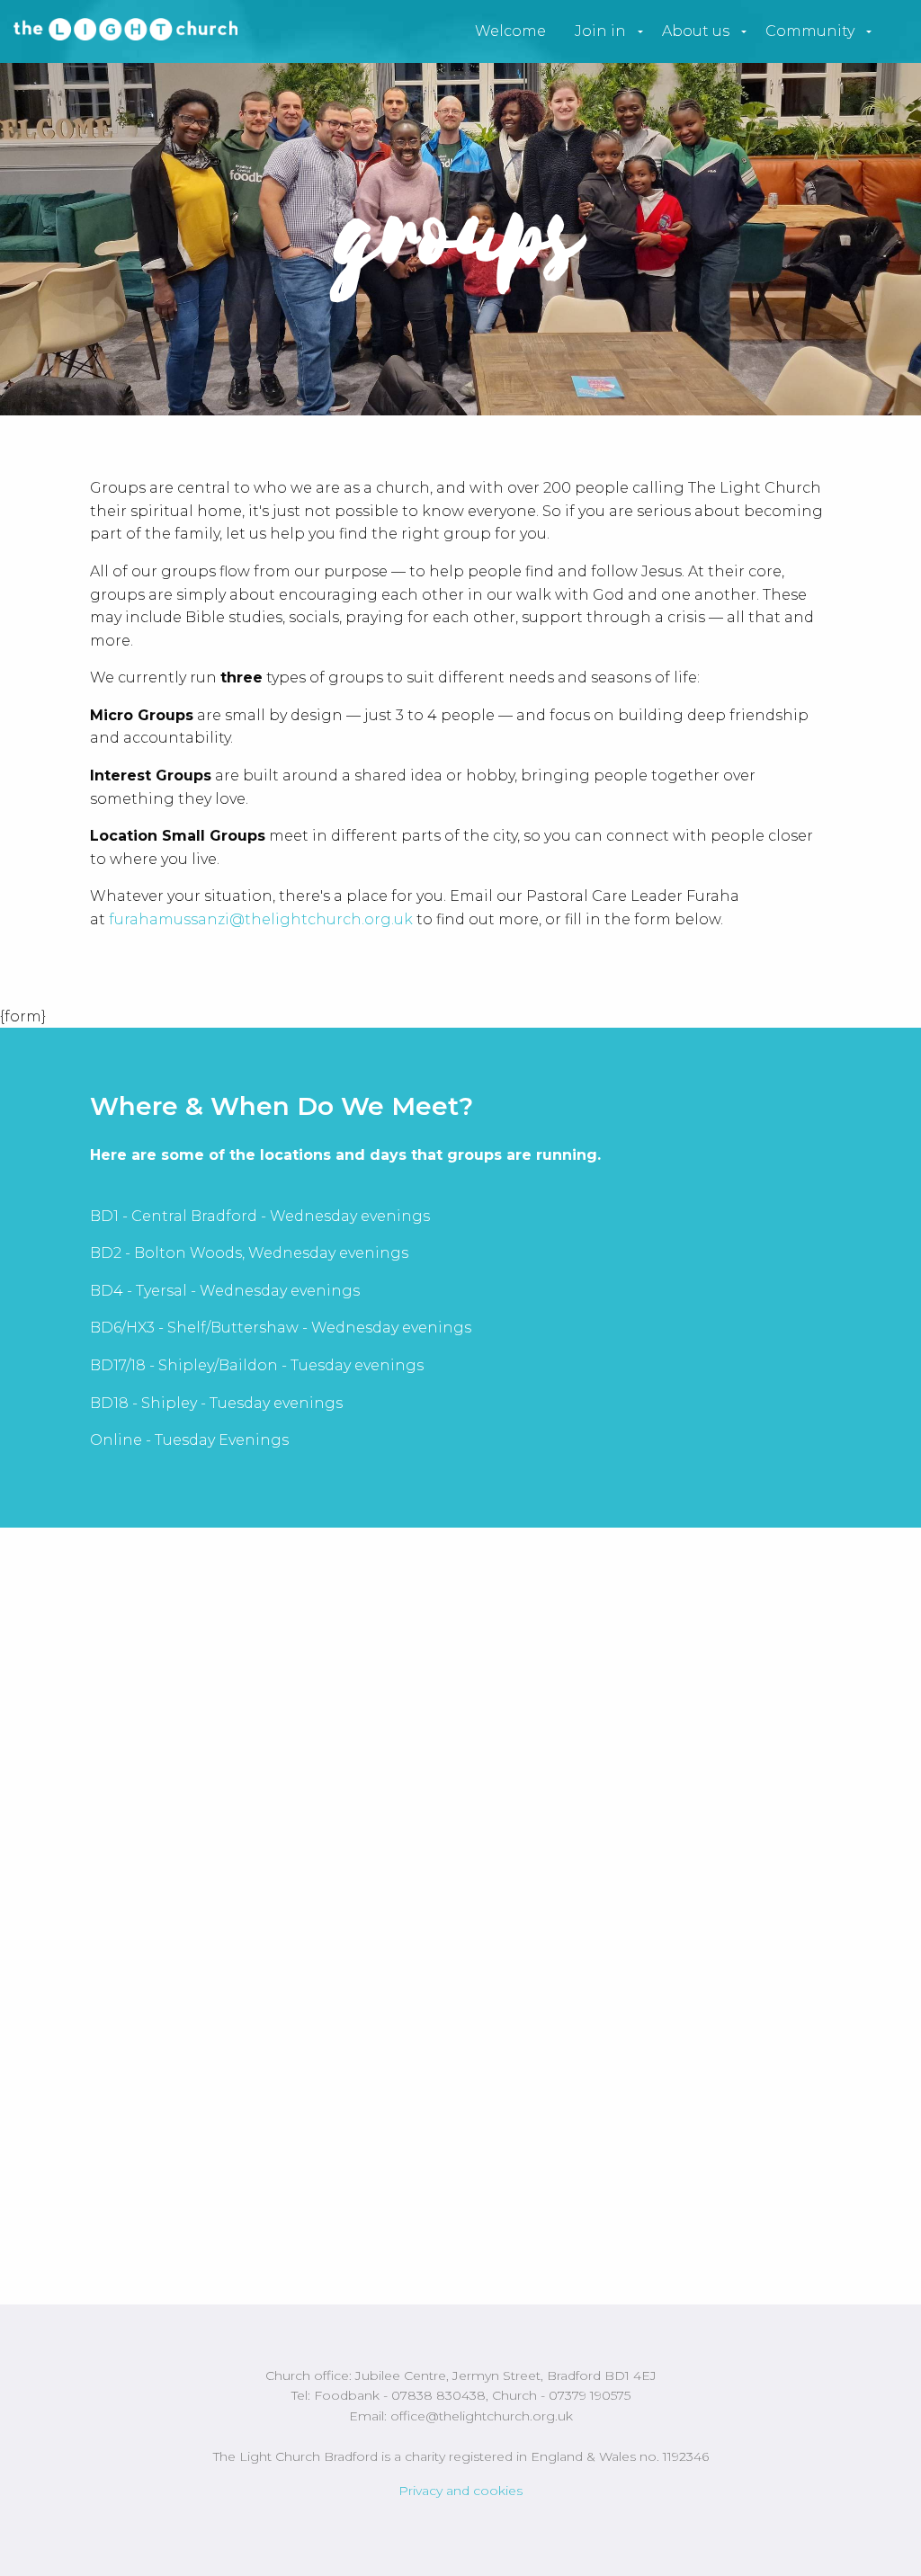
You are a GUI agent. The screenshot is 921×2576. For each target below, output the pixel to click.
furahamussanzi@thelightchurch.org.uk (261, 919)
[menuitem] (510, 31)
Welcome (510, 31)
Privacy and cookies (460, 2491)
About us (696, 31)
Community (810, 31)
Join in (600, 31)
